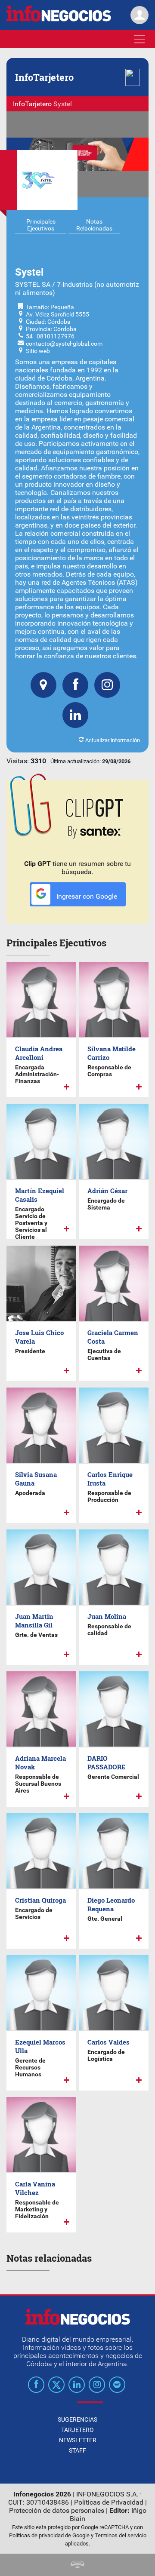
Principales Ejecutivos (41, 225)
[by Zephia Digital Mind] (77, 2565)
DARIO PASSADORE (107, 1762)
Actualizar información (112, 740)
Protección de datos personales (57, 2510)
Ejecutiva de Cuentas (104, 1354)
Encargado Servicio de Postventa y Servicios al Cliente (31, 1223)
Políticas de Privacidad (109, 2502)
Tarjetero (77, 2430)
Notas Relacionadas (94, 225)
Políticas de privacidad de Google (49, 2535)
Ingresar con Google (86, 896)
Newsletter (78, 2440)
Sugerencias (77, 2419)
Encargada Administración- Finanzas (37, 1074)
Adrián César (107, 1191)
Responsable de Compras (109, 1071)
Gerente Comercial (113, 1777)
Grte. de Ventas (36, 1635)
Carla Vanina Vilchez (35, 2188)
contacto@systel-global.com (64, 344)
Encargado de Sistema (106, 1204)
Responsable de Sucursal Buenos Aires (38, 1784)
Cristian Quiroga (40, 1900)
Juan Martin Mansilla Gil (34, 1621)
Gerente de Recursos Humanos (30, 2067)
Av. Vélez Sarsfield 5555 (57, 314)
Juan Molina (107, 1616)
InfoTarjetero (32, 104)
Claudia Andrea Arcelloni (39, 1053)
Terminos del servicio (121, 2535)
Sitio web (38, 351)
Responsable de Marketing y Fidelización (37, 2209)
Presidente (30, 1351)
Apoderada (30, 1493)
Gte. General (105, 1919)
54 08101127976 (50, 336)
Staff (77, 2450)
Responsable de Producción (109, 1496)
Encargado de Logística (106, 2055)
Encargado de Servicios (34, 1913)
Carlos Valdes (108, 2042)
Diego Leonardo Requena (111, 1904)
